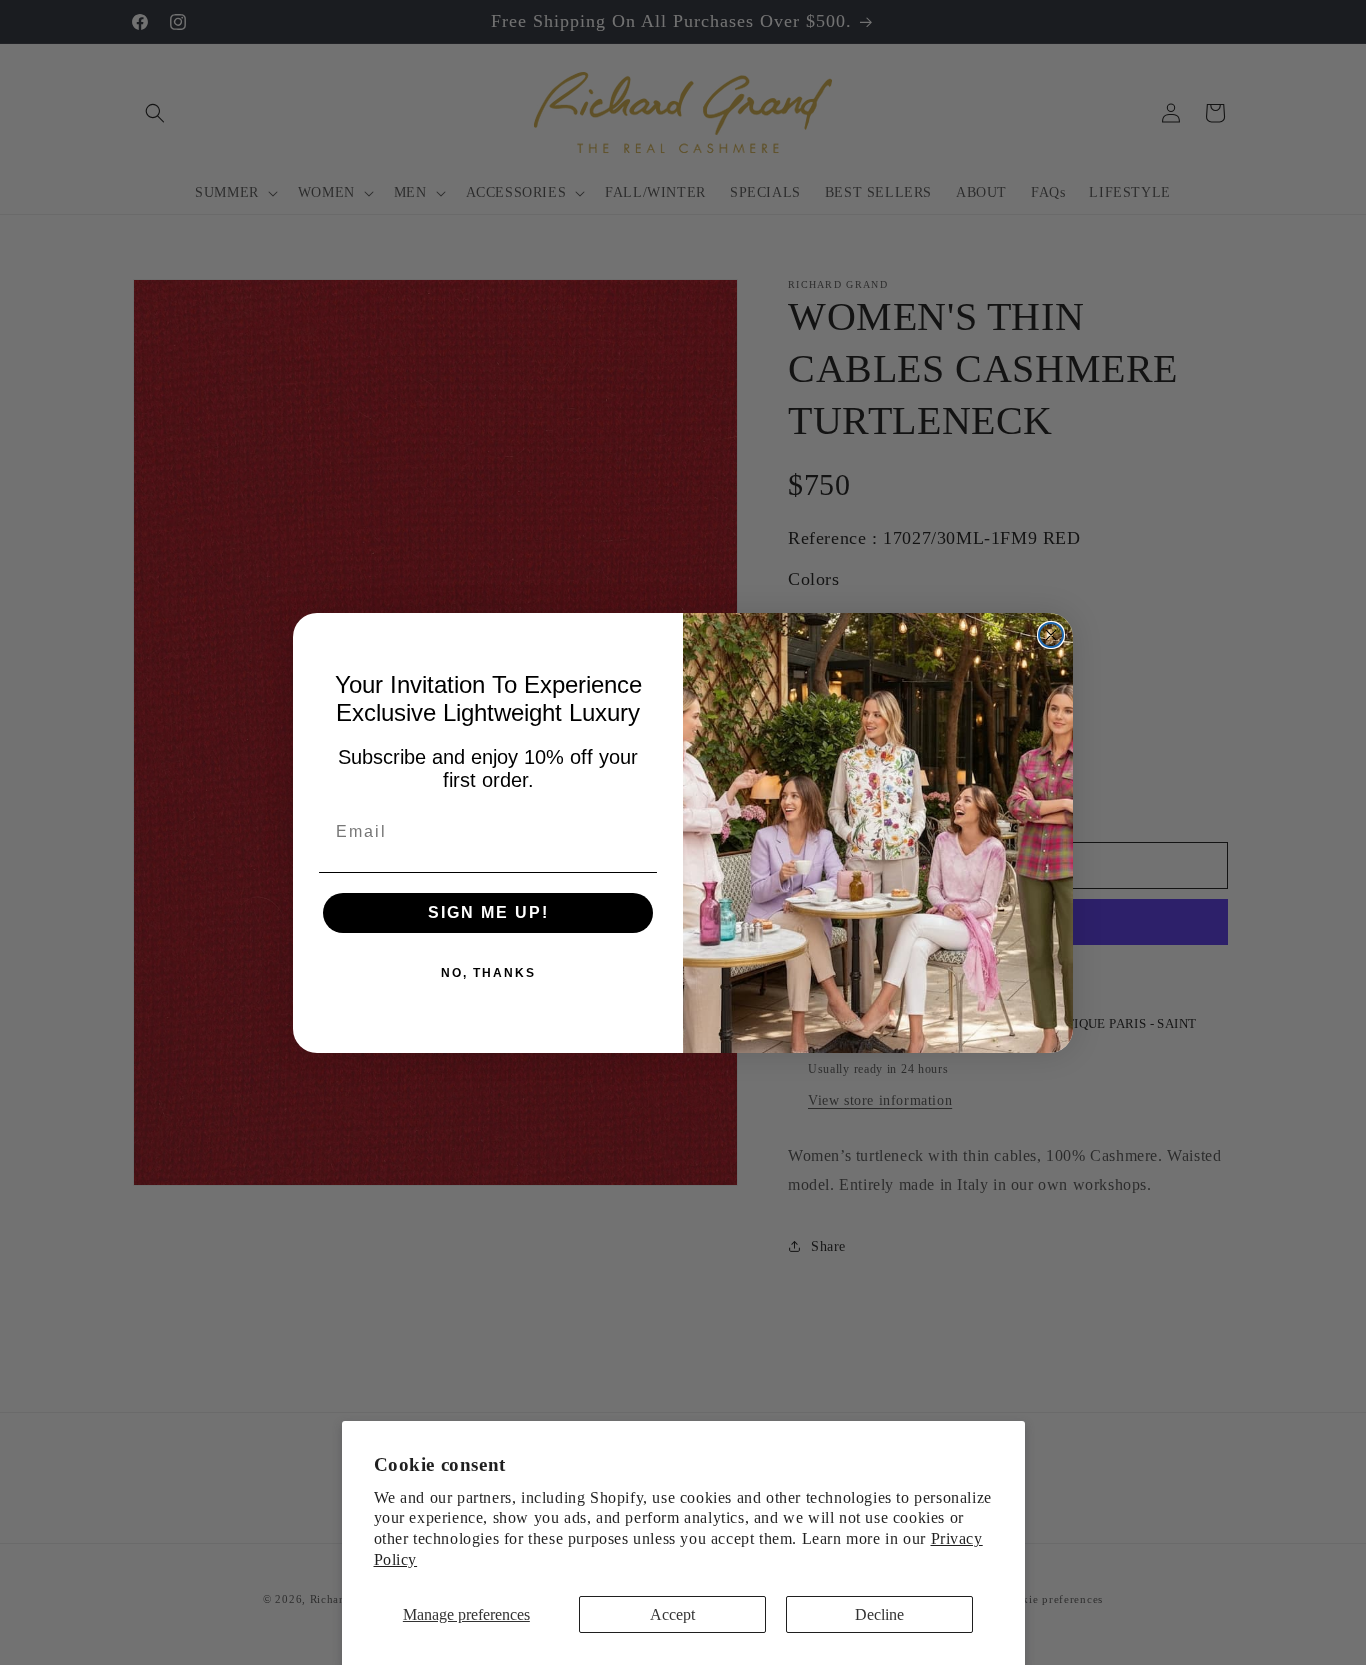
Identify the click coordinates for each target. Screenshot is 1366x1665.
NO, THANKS (488, 973)
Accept (672, 1614)
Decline (879, 1614)
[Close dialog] (1051, 635)
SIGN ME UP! (488, 912)
